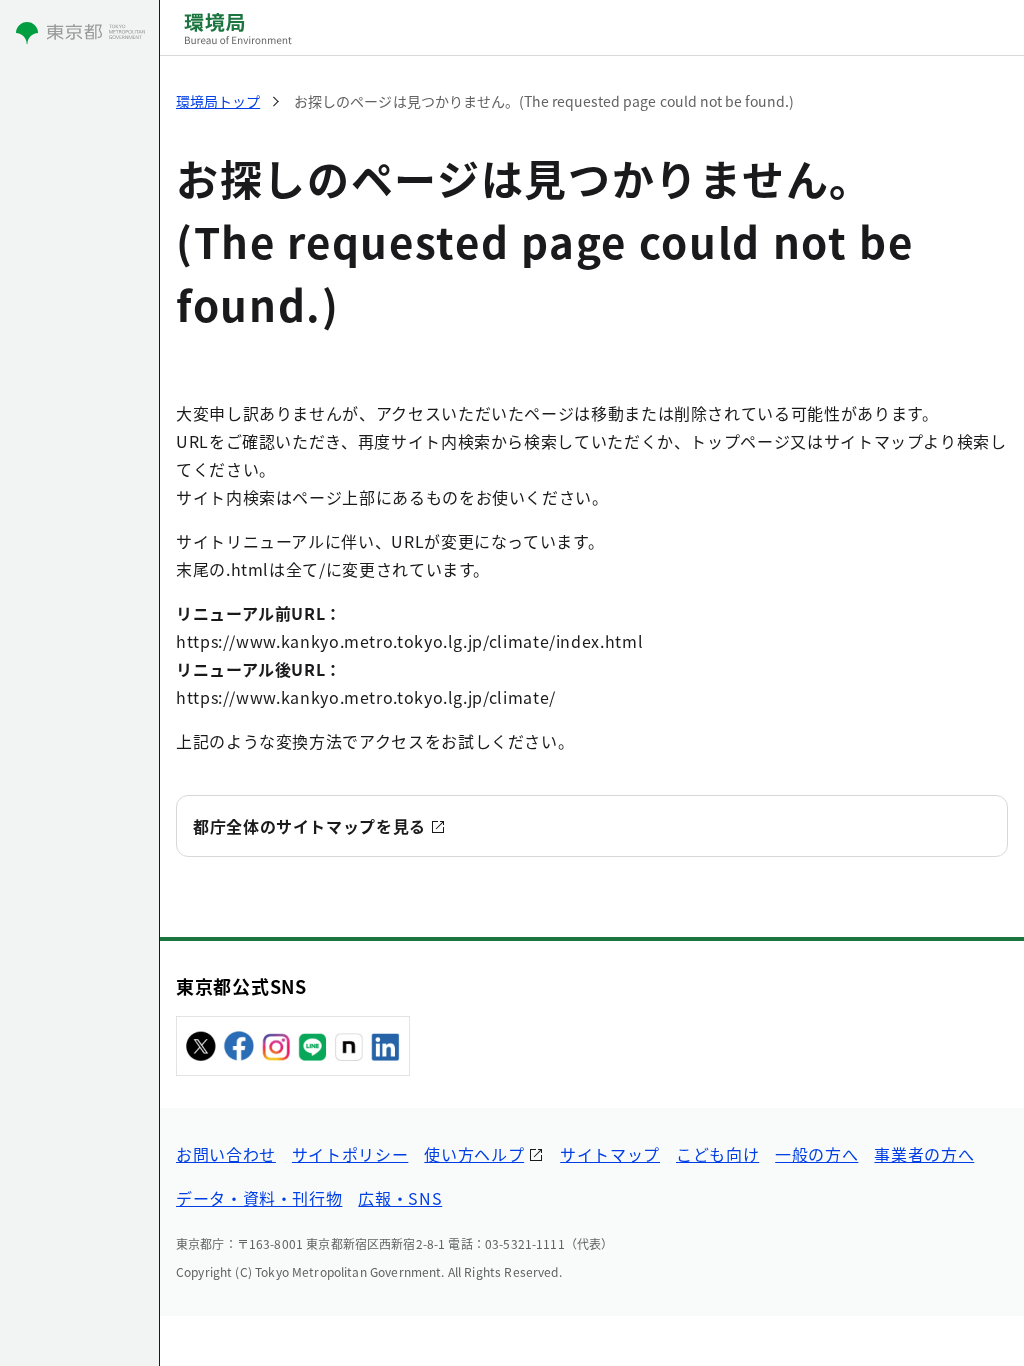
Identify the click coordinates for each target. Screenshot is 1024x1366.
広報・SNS (400, 1198)
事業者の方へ (924, 1154)
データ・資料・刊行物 (259, 1198)
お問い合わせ (226, 1154)
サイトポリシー (350, 1154)
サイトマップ (610, 1154)
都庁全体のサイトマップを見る (309, 826)
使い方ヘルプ (474, 1154)
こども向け (717, 1154)
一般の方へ (816, 1154)
